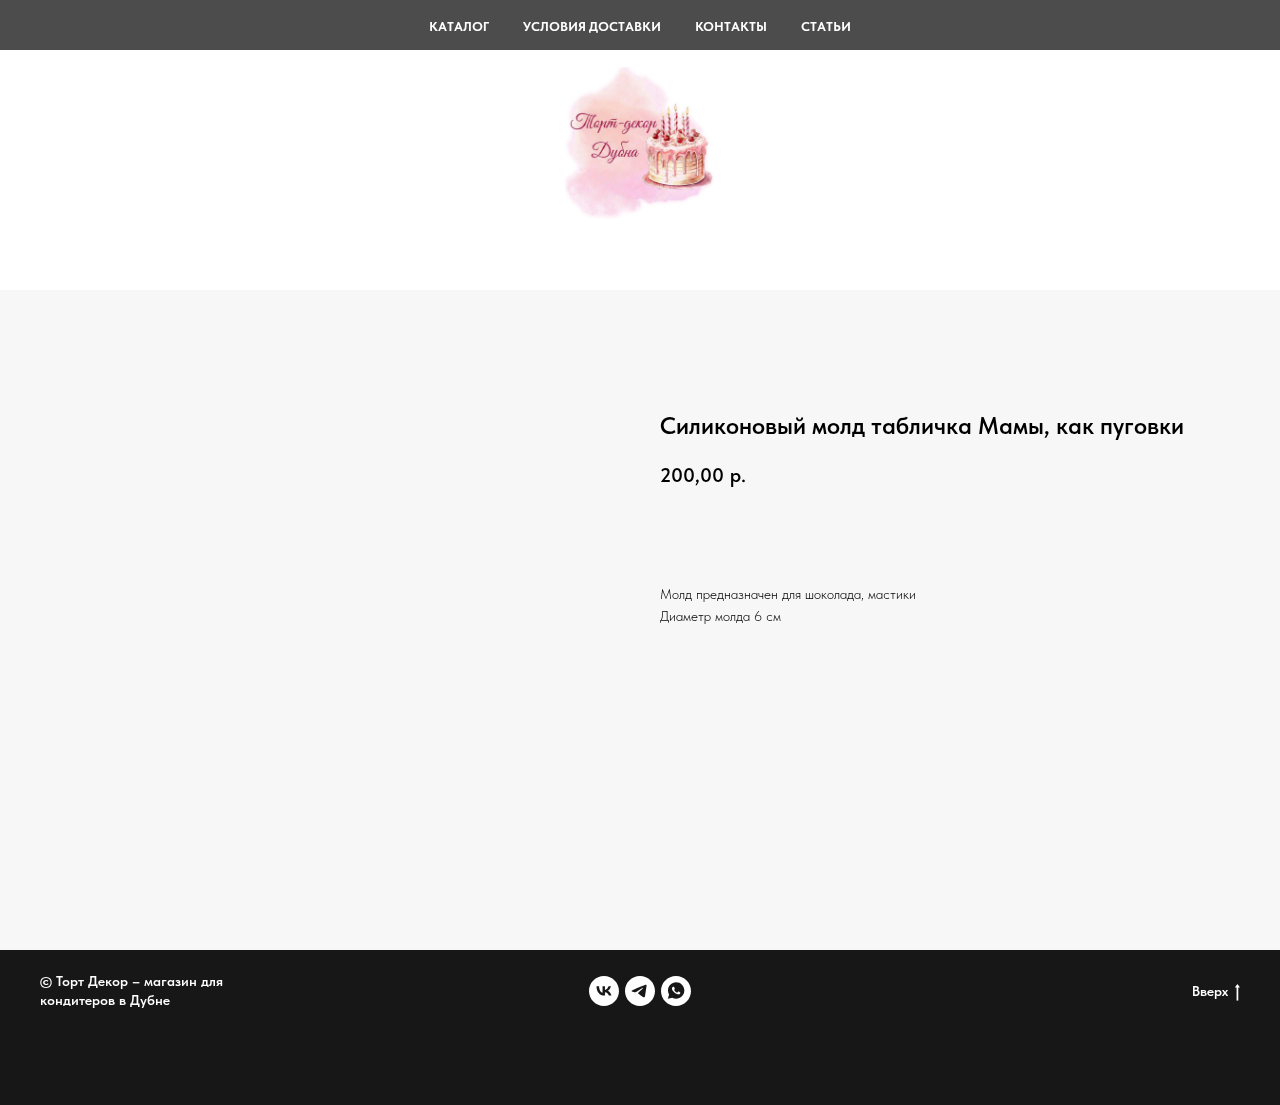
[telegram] (640, 991)
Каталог (459, 26)
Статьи (826, 26)
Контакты (731, 26)
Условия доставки (592, 26)
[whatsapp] (676, 991)
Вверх (1210, 991)
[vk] (604, 991)
